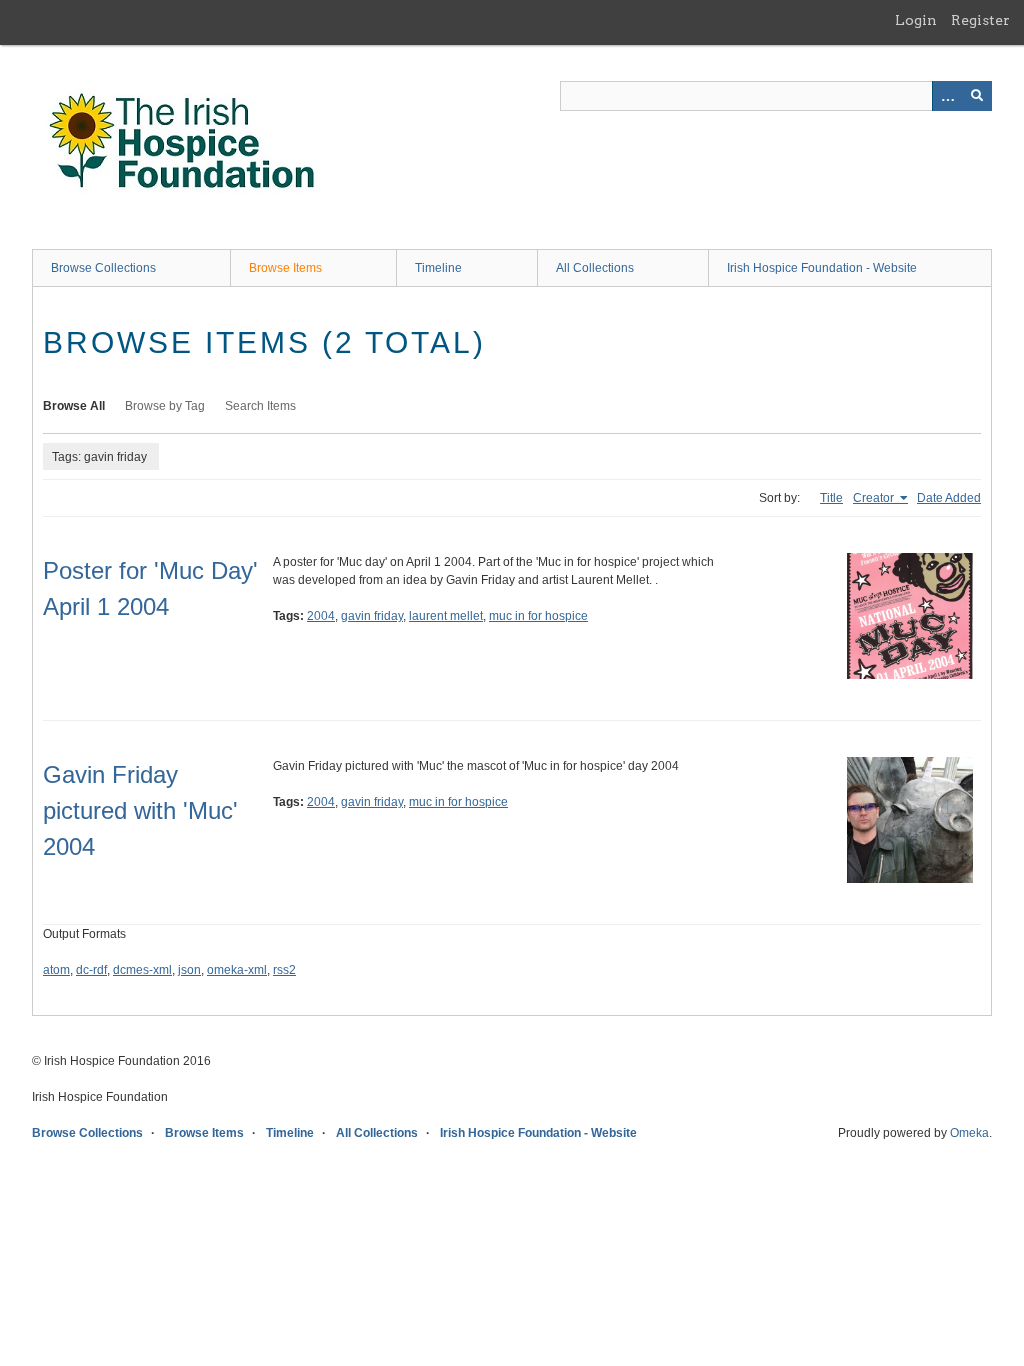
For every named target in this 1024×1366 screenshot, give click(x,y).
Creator (875, 498)
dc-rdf (91, 970)
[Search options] (947, 96)
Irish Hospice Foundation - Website (822, 268)
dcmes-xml (142, 970)
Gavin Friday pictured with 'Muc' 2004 (140, 810)
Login (916, 20)
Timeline (438, 268)
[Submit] (977, 96)
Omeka (969, 1133)
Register (980, 20)
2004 (321, 616)
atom (56, 970)
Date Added (949, 498)
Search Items (260, 406)
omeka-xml (237, 970)
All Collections (595, 268)
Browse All (74, 406)
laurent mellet (446, 616)
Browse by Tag (165, 406)
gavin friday (372, 616)
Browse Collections (103, 268)
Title (831, 498)
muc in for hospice (538, 616)
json (189, 970)
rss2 (284, 970)
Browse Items (285, 268)
